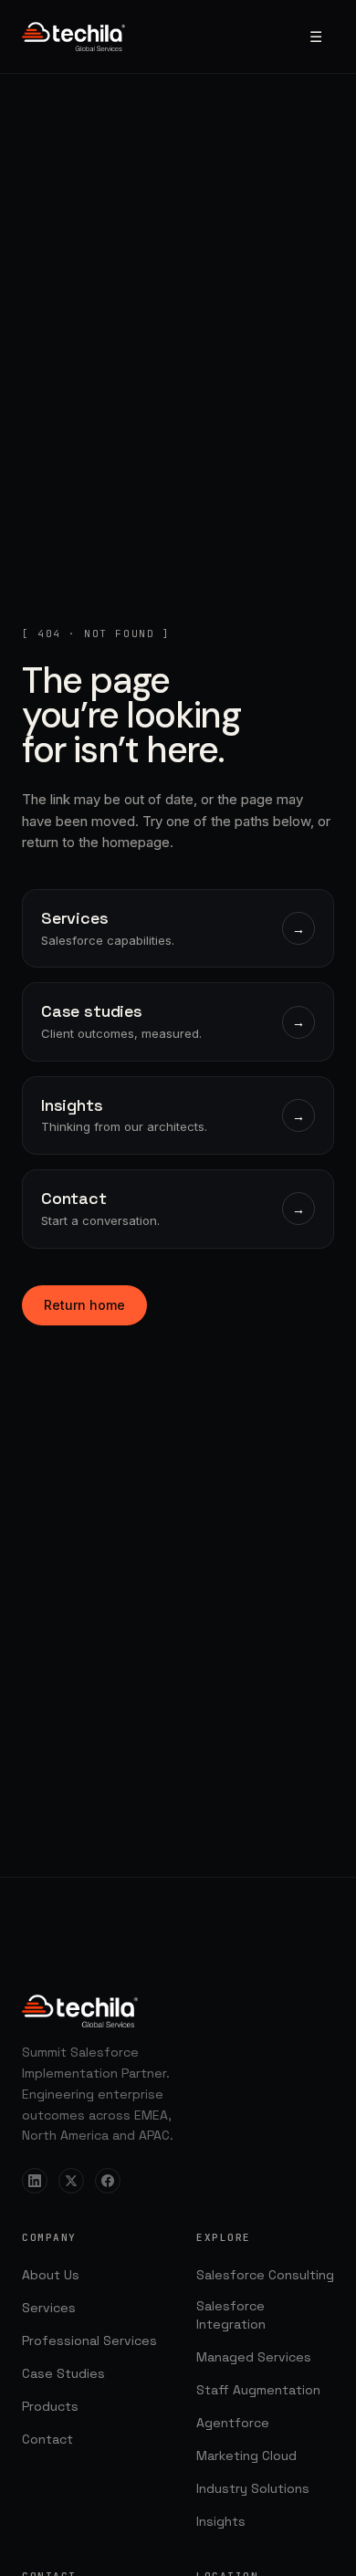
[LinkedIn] (35, 2181)
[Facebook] (108, 2181)
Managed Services (254, 2357)
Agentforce (233, 2423)
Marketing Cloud (246, 2456)
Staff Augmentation (258, 2390)
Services (49, 2308)
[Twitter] (71, 2181)
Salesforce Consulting (265, 2275)
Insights (221, 2521)
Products (50, 2406)
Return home (84, 1305)
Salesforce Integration (231, 2315)
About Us (51, 2275)
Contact (47, 2439)
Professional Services (89, 2340)
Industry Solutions (253, 2488)
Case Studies (63, 2373)
